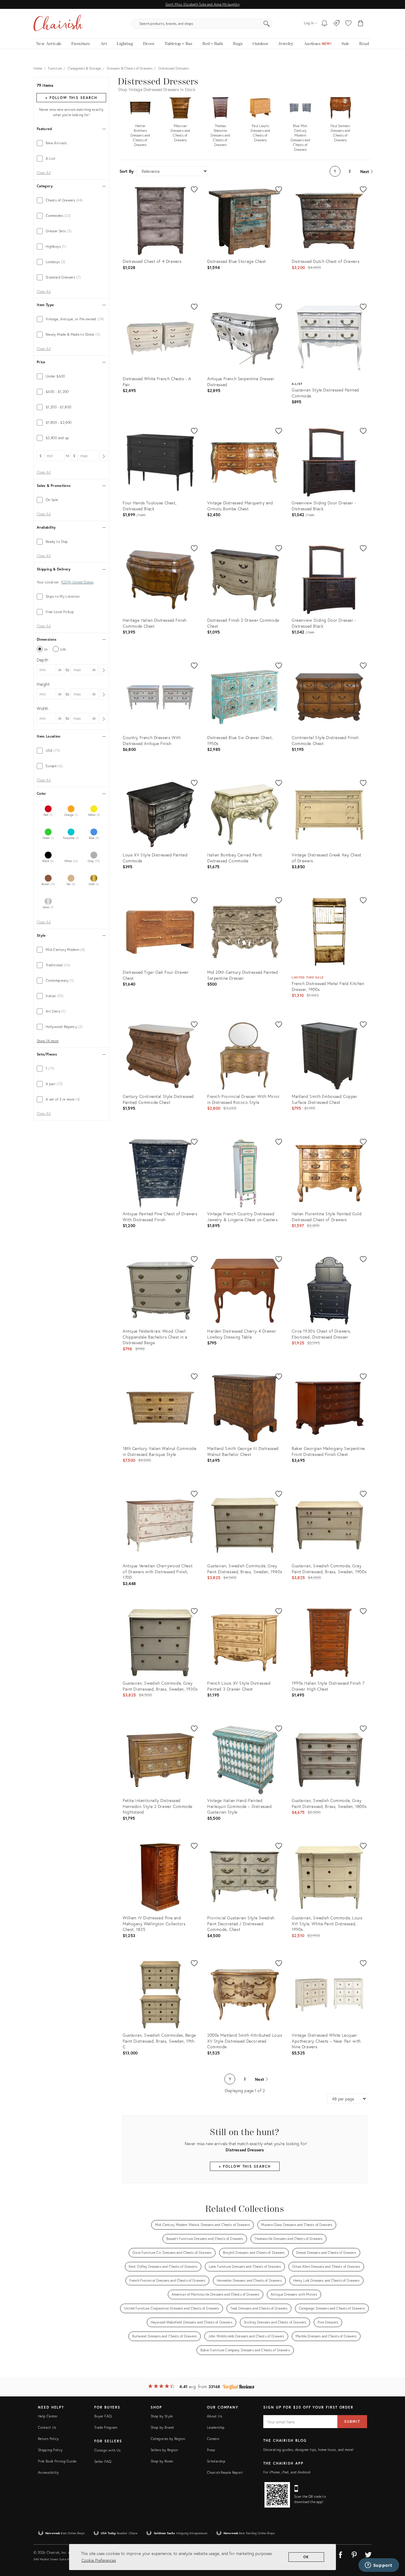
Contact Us (47, 2427)
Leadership (216, 2427)
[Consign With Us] (337, 24)
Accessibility (48, 2472)
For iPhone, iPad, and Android (287, 2472)
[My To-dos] (325, 24)
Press (211, 2450)
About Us (215, 2416)
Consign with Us (107, 2450)
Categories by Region (168, 2439)
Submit (352, 2421)
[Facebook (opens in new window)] (340, 2554)
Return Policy (48, 2439)
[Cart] (361, 24)
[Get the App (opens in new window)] (277, 2495)
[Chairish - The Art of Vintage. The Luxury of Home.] (58, 24)
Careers (213, 2439)
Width (43, 708)
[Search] (267, 24)
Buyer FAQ (103, 2416)
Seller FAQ (103, 2461)
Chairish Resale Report (225, 2472)
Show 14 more (48, 1041)
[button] (348, 24)
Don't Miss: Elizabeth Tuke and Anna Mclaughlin (202, 4)
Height (43, 684)
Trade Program (106, 2427)
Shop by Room (162, 2461)
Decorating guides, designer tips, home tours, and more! (308, 2450)
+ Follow (71, 98)
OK (306, 2557)
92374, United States (77, 582)
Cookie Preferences (99, 2560)
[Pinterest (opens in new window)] (354, 2554)
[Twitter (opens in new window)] (368, 2554)
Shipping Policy (50, 2450)
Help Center (48, 2416)
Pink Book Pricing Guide (57, 2461)
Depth (43, 660)
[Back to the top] (393, 2545)
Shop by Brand (162, 2427)
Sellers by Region (164, 2450)
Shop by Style (162, 2416)
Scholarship (216, 2461)
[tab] (71, 143)
